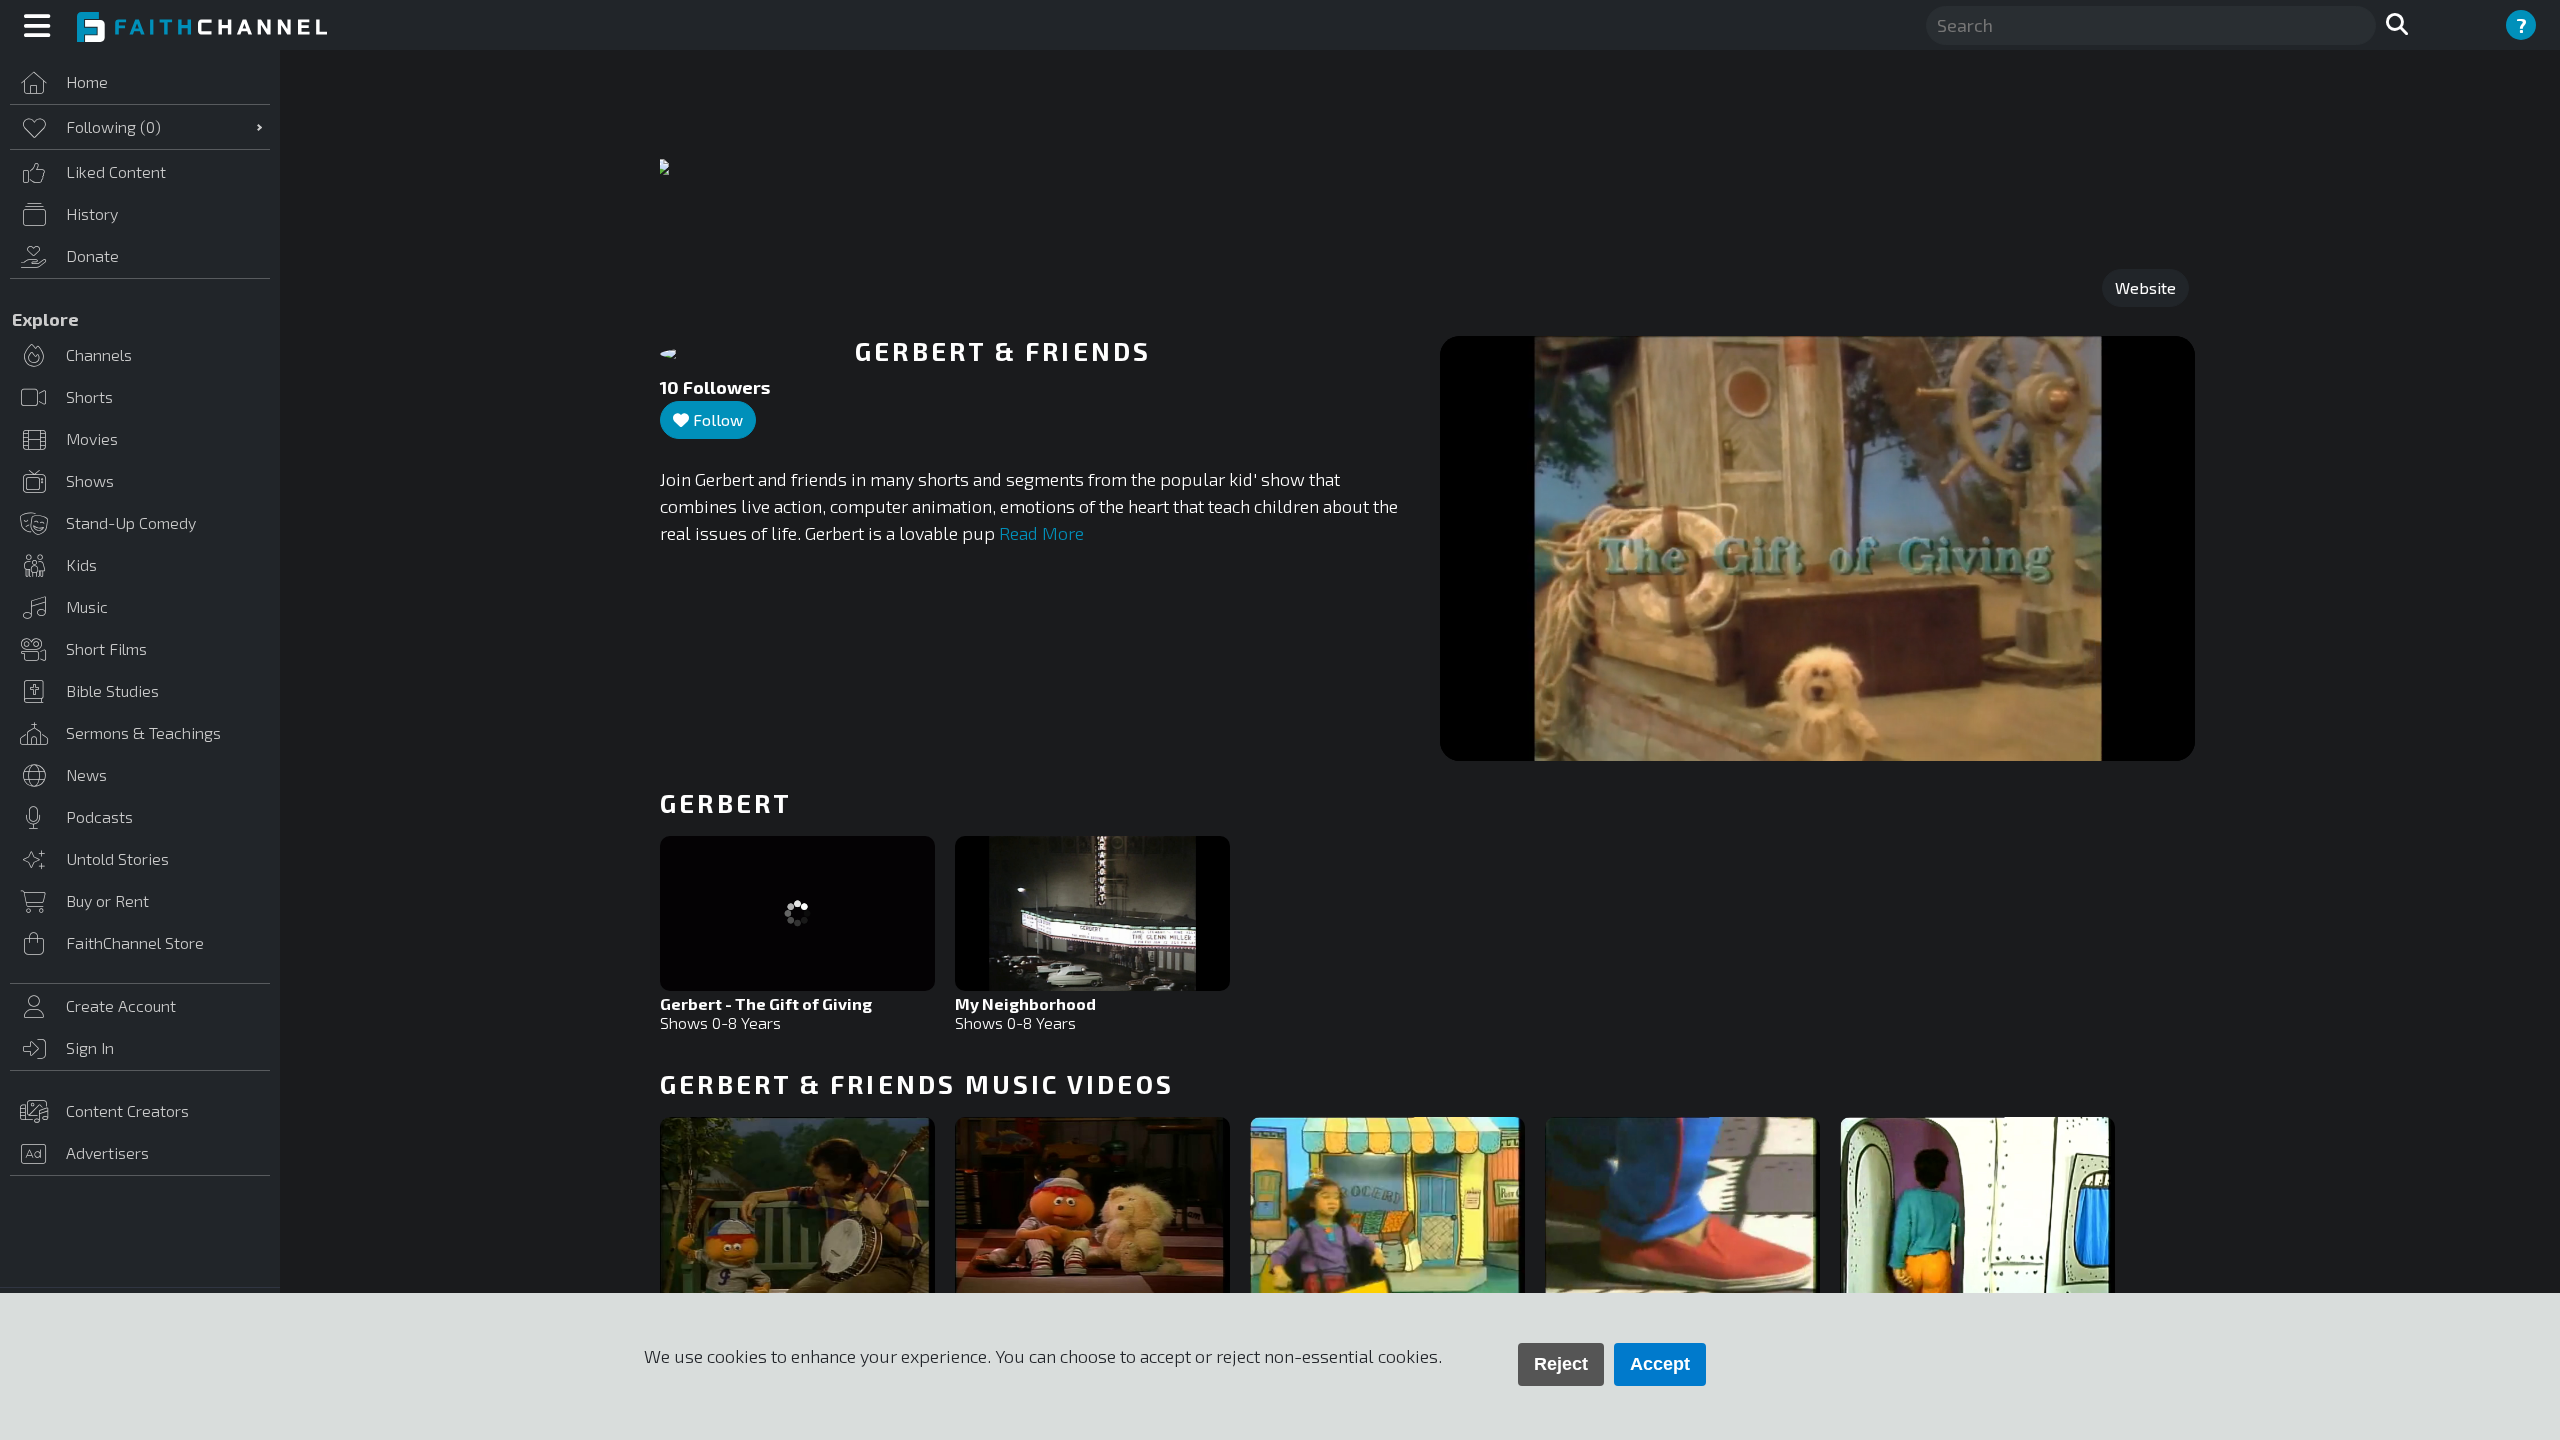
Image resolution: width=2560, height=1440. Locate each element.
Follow (716, 419)
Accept (1660, 1364)
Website (2145, 287)
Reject (1561, 1364)
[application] (1818, 548)
